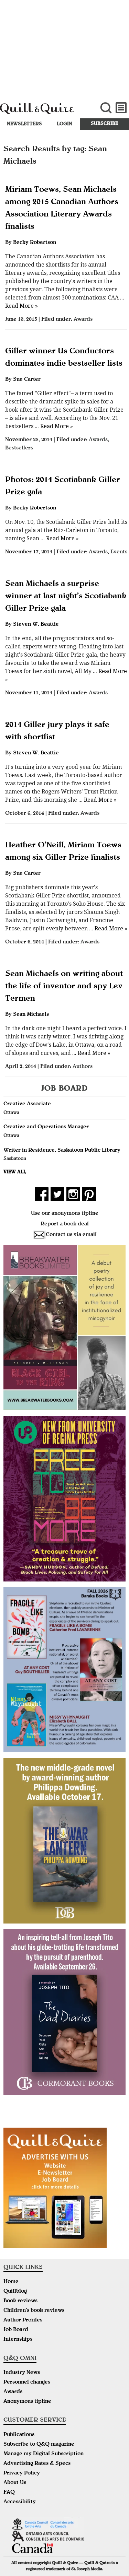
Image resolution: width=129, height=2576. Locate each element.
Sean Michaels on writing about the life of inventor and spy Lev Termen (64, 987)
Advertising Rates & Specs (37, 2464)
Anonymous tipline (27, 2402)
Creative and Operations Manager (46, 1127)
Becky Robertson (35, 243)
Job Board (16, 2330)
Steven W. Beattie (36, 625)
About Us (15, 2483)
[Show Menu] (121, 108)
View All (15, 1172)
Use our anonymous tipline (65, 1214)
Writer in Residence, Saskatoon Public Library (62, 1151)
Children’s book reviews (34, 2311)
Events (119, 552)
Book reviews (20, 2301)
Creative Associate (27, 1104)
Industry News (22, 2373)
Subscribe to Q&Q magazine (39, 2445)
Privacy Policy (22, 2473)
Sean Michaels (31, 1015)
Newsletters (24, 124)
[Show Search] (106, 108)
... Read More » (53, 426)
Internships (18, 2340)
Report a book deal (65, 1224)
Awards (83, 320)
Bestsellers (19, 448)
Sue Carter (27, 380)
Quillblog (15, 2292)
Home (11, 2282)
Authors (83, 1067)
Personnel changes (27, 2383)
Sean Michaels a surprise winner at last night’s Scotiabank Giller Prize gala (66, 597)
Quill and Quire (43, 112)
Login (64, 124)
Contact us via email (71, 1235)
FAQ (9, 2493)
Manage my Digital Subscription (44, 2454)
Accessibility (20, 2502)
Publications (19, 2435)
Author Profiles (23, 2320)
